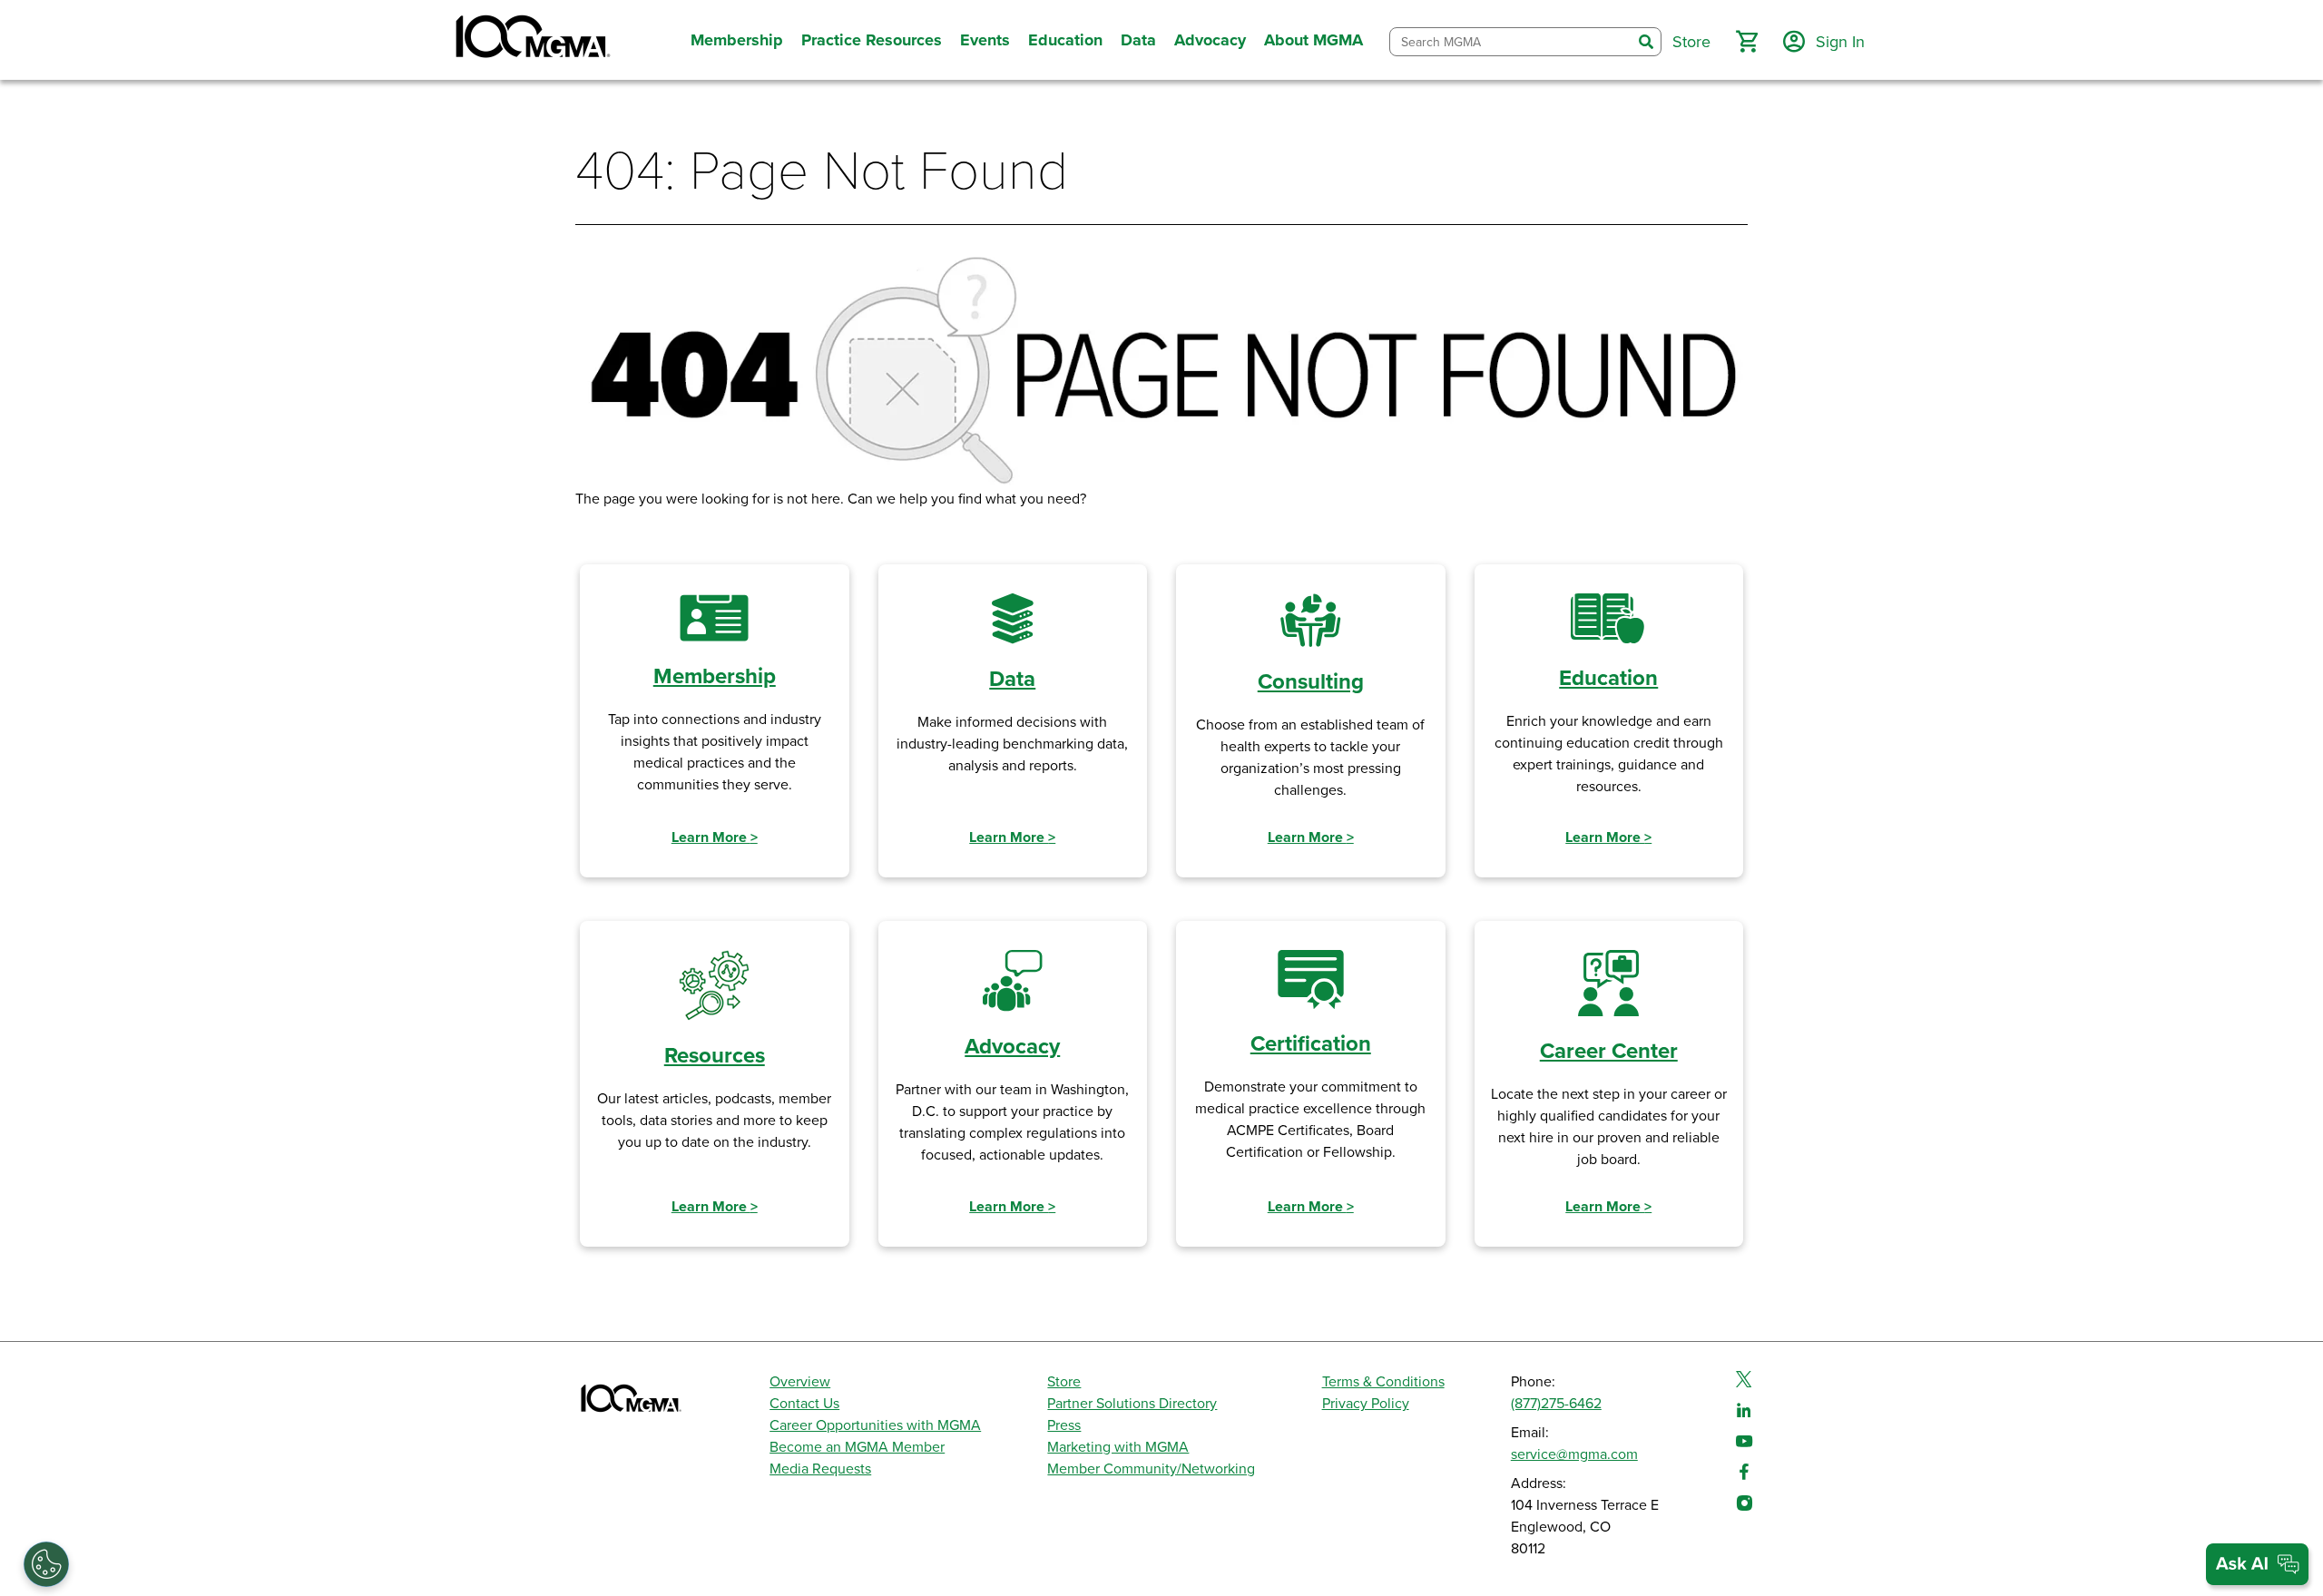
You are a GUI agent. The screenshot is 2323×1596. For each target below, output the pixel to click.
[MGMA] (531, 40)
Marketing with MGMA (1118, 1447)
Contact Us (804, 1404)
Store (1064, 1382)
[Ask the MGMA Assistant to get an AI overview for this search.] (2257, 1564)
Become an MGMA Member (857, 1447)
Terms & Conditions (1383, 1382)
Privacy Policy (1366, 1404)
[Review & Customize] (46, 1564)
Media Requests (820, 1469)
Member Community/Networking (1151, 1469)
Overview (800, 1382)
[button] (1747, 42)
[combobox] (1511, 42)
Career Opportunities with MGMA (875, 1425)
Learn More (715, 837)
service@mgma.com (1574, 1454)
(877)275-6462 (1556, 1404)
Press (1064, 1425)
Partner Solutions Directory (1132, 1404)
